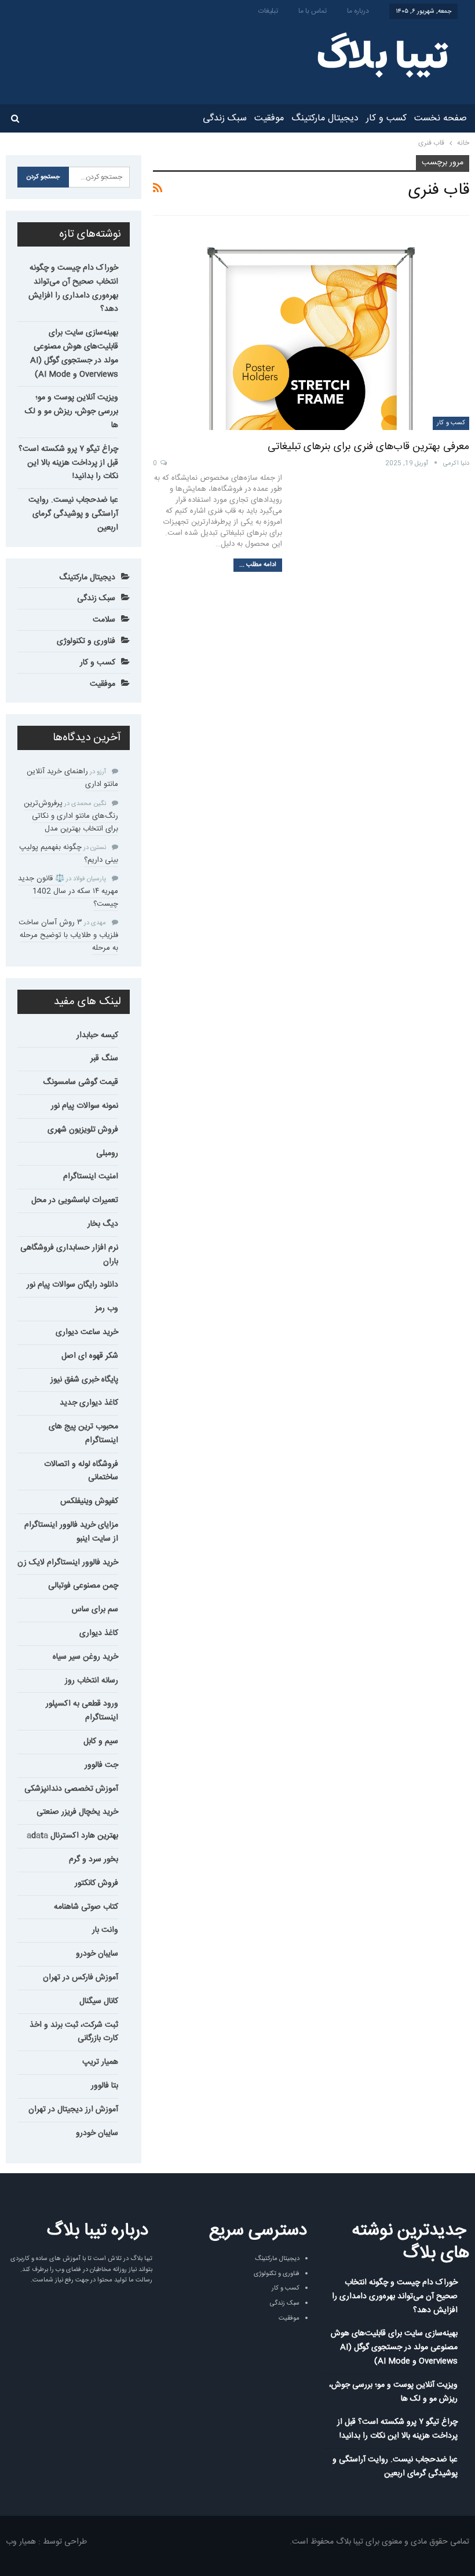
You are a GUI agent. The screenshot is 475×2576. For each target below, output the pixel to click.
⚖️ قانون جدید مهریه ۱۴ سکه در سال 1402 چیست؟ (68, 891)
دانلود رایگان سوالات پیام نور (72, 1285)
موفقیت (269, 118)
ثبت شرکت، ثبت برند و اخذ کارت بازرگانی (74, 2032)
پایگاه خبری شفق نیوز (84, 1380)
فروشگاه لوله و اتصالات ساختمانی (81, 1471)
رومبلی (107, 1153)
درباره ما (358, 11)
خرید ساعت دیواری (87, 1332)
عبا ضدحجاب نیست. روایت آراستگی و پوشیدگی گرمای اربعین (73, 514)
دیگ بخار (103, 1224)
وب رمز (107, 1309)
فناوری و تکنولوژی (86, 641)
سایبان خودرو (97, 1954)
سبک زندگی (225, 118)
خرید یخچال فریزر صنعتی (77, 1812)
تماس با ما (313, 11)
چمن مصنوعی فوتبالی (83, 1586)
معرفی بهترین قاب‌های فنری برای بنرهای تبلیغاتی (368, 447)
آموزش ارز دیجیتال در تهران (73, 2110)
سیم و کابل (101, 1741)
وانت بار (105, 1930)
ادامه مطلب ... (258, 565)
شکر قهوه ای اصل (90, 1356)
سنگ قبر (104, 1059)
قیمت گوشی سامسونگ (81, 1082)
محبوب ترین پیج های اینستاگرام (83, 1434)
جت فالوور (101, 1765)
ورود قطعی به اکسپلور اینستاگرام (82, 1711)
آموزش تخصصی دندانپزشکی (71, 1789)
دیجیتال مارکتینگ (325, 118)
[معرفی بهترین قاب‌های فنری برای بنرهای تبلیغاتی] (311, 328)
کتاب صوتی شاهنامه (86, 1907)
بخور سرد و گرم (94, 1860)
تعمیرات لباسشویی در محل (75, 1200)
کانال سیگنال (99, 2001)
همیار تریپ (100, 2062)
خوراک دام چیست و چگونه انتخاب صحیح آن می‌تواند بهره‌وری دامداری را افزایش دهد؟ (73, 289)
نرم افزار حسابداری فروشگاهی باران (69, 1255)
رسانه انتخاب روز (92, 1681)
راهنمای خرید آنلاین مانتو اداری (72, 778)
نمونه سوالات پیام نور (85, 1106)
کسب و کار (386, 118)
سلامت (104, 620)
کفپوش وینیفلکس (89, 1501)
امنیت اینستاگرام (91, 1177)
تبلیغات (268, 11)
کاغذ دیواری (99, 1633)
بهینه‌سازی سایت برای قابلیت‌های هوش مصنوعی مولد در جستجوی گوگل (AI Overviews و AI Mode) (74, 353)
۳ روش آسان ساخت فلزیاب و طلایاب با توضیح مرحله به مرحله (68, 935)
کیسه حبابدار (97, 1035)
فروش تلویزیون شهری (83, 1130)
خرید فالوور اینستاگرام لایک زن (68, 1563)
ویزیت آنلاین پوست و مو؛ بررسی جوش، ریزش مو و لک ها (72, 411)
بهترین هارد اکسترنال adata (72, 1836)
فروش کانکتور (96, 1883)
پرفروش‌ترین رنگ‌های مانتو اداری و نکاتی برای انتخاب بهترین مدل (71, 816)
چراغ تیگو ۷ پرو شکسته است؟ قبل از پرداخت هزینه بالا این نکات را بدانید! (68, 463)
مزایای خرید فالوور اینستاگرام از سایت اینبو (71, 1532)
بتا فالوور (105, 2086)
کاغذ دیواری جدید (89, 1403)
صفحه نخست (441, 118)
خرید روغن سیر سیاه (85, 1657)
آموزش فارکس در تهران (81, 1978)
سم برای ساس (95, 1609)
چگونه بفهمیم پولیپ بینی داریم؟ (69, 854)
